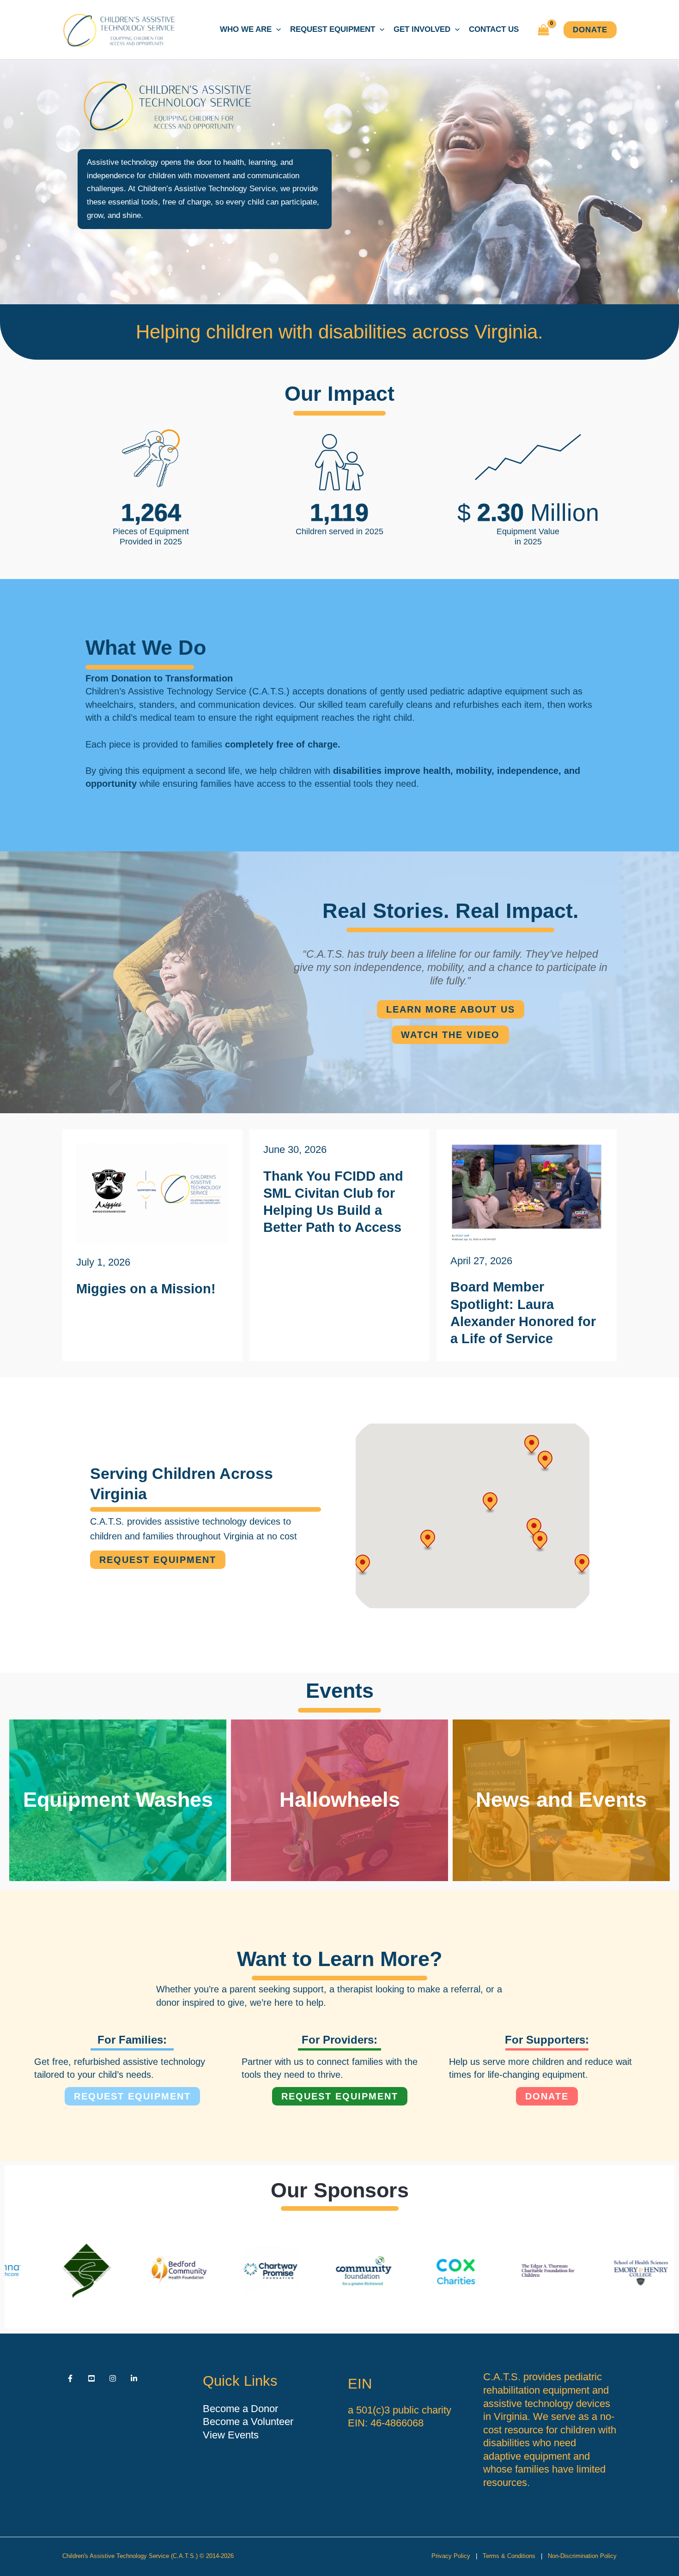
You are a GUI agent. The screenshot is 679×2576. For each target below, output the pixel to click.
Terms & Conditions (509, 2556)
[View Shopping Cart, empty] (543, 30)
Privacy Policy (451, 2556)
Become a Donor (240, 2409)
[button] (276, 30)
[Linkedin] (134, 2378)
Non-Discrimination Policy (582, 2556)
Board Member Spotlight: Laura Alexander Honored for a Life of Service (523, 1313)
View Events (231, 2435)
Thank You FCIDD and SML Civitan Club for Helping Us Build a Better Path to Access (333, 1202)
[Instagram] (113, 2378)
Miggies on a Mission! (146, 1289)
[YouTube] (91, 2378)
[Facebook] (70, 2378)
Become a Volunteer (248, 2422)
